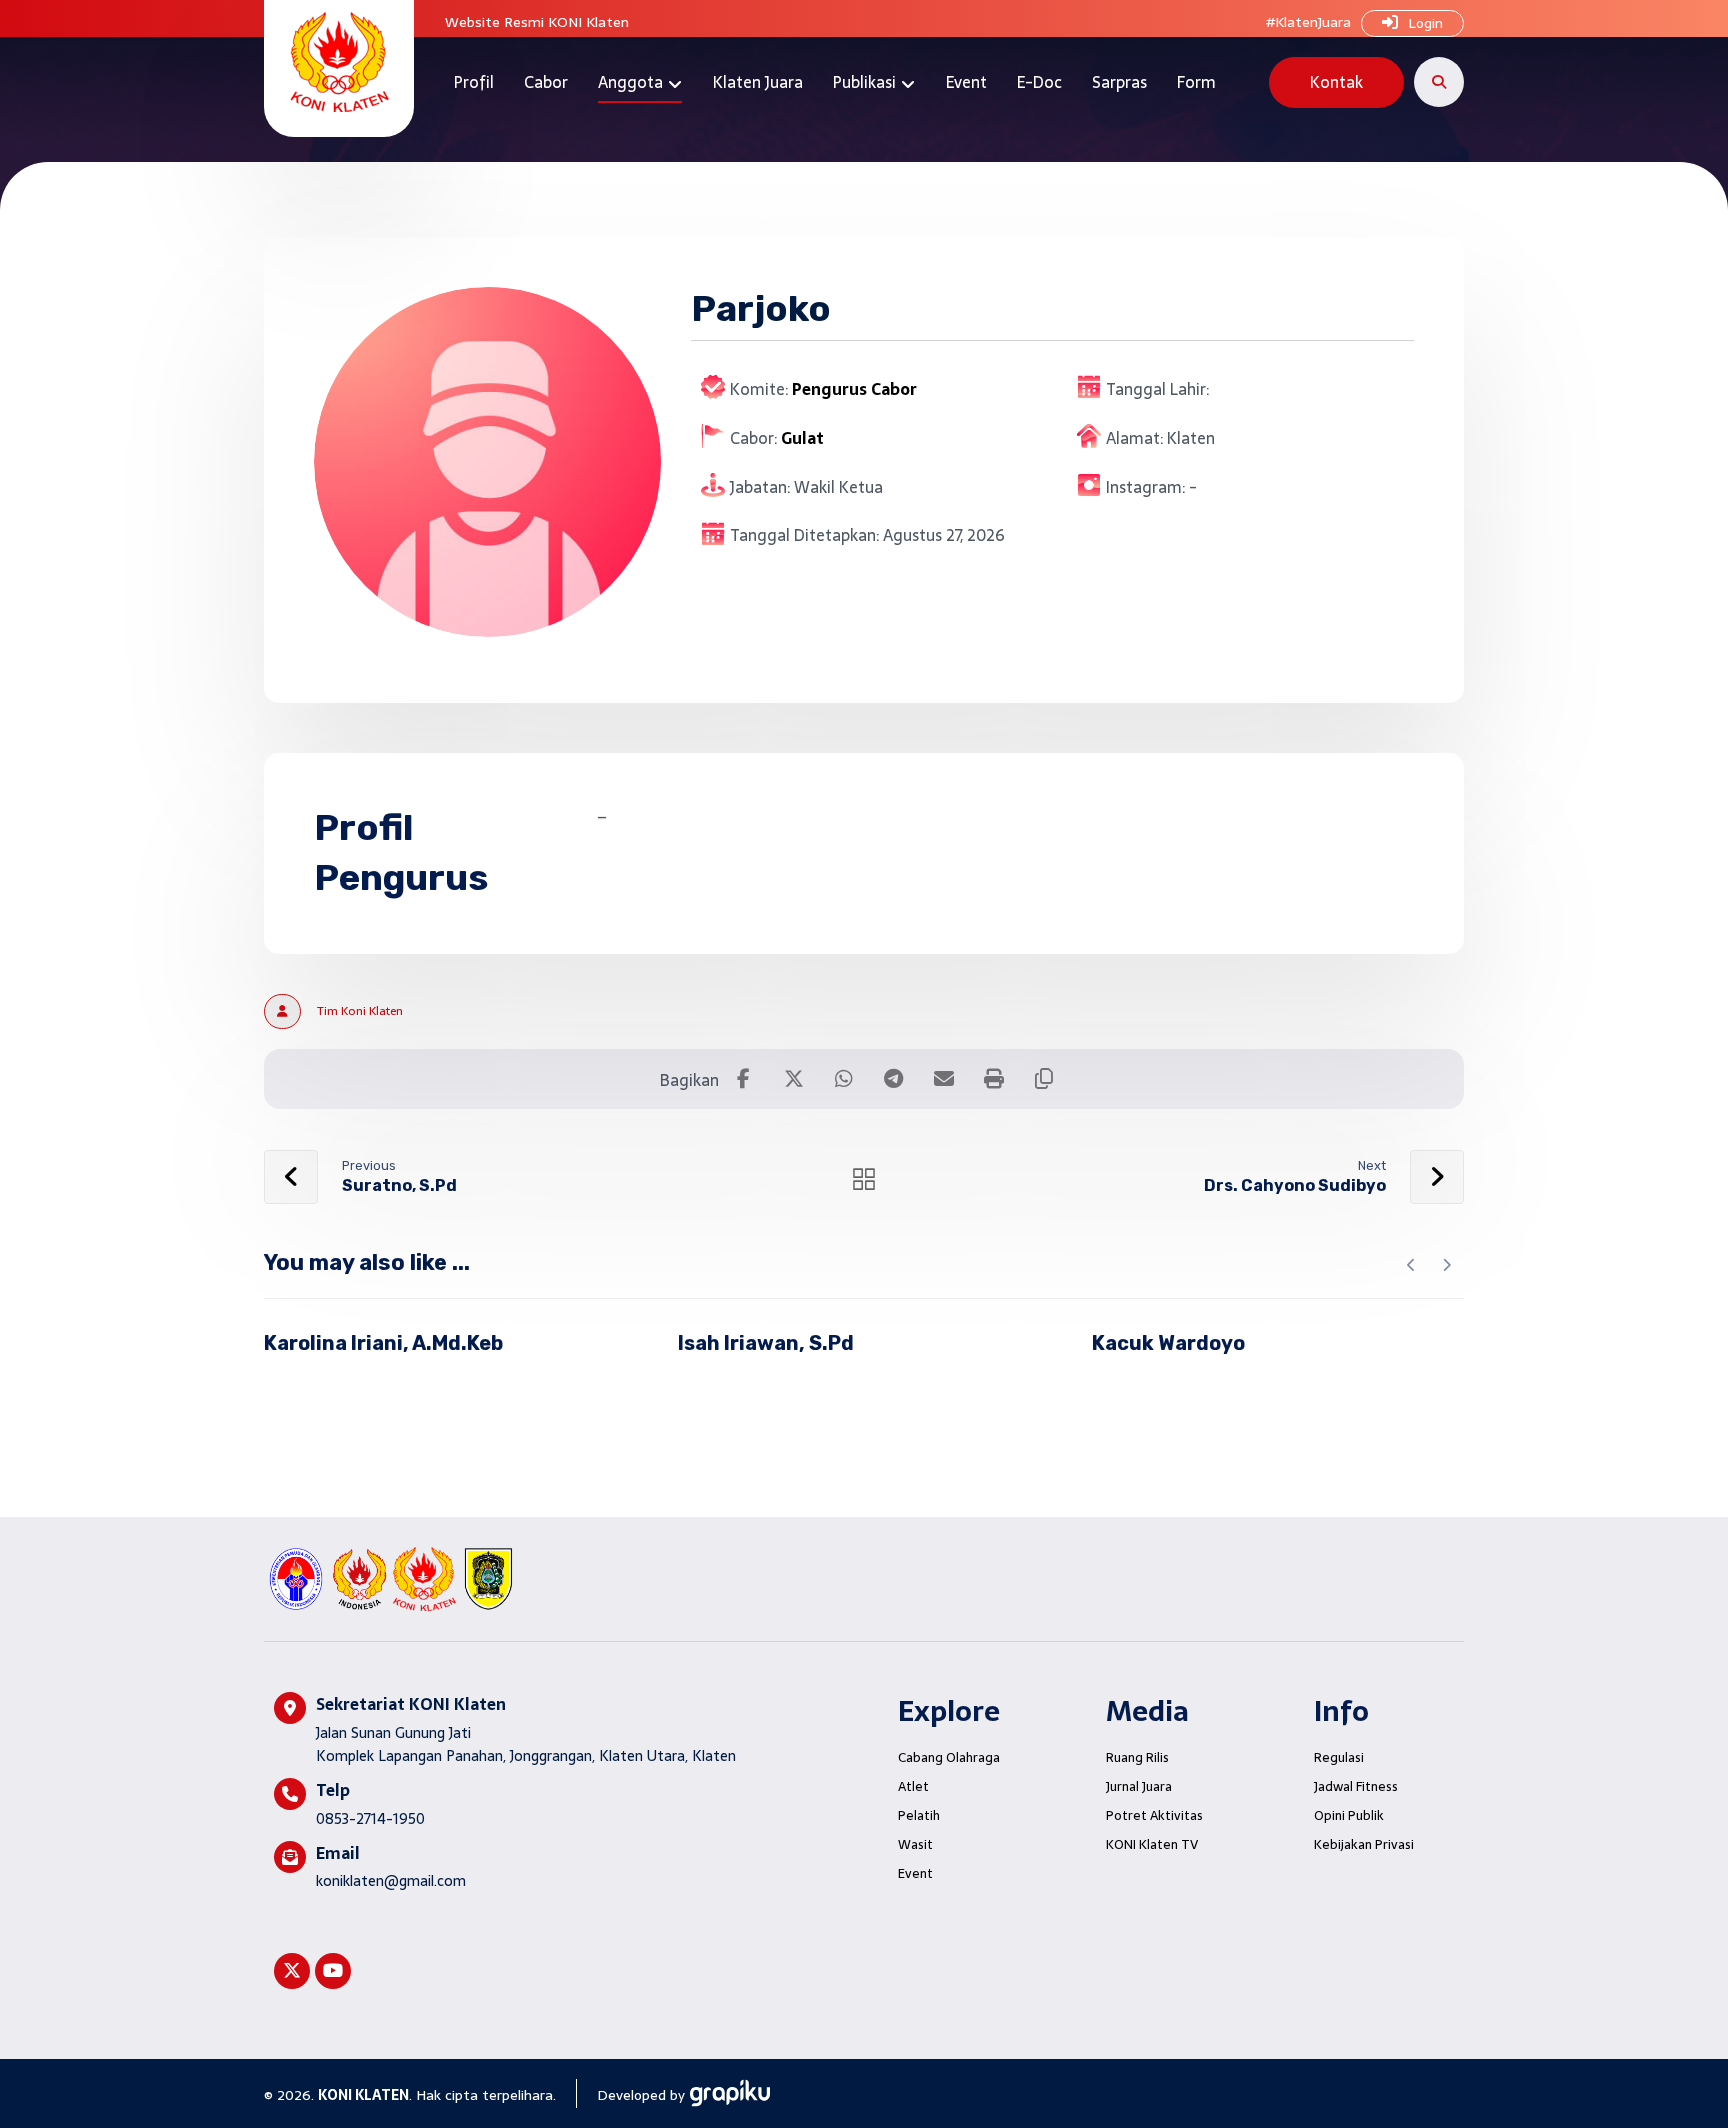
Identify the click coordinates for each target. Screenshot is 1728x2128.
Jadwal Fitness (1356, 1786)
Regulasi (1339, 1757)
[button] (1439, 82)
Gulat (802, 438)
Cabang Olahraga (949, 1757)
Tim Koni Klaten (360, 1011)
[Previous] (1411, 1265)
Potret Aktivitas (1154, 1815)
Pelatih (919, 1815)
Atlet (913, 1786)
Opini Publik (1349, 1815)
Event (915, 1873)
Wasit (915, 1844)
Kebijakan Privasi (1364, 1844)
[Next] (1446, 1265)
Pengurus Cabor (854, 389)
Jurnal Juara (1139, 1786)
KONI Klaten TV (1152, 1844)
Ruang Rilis (1137, 1757)
